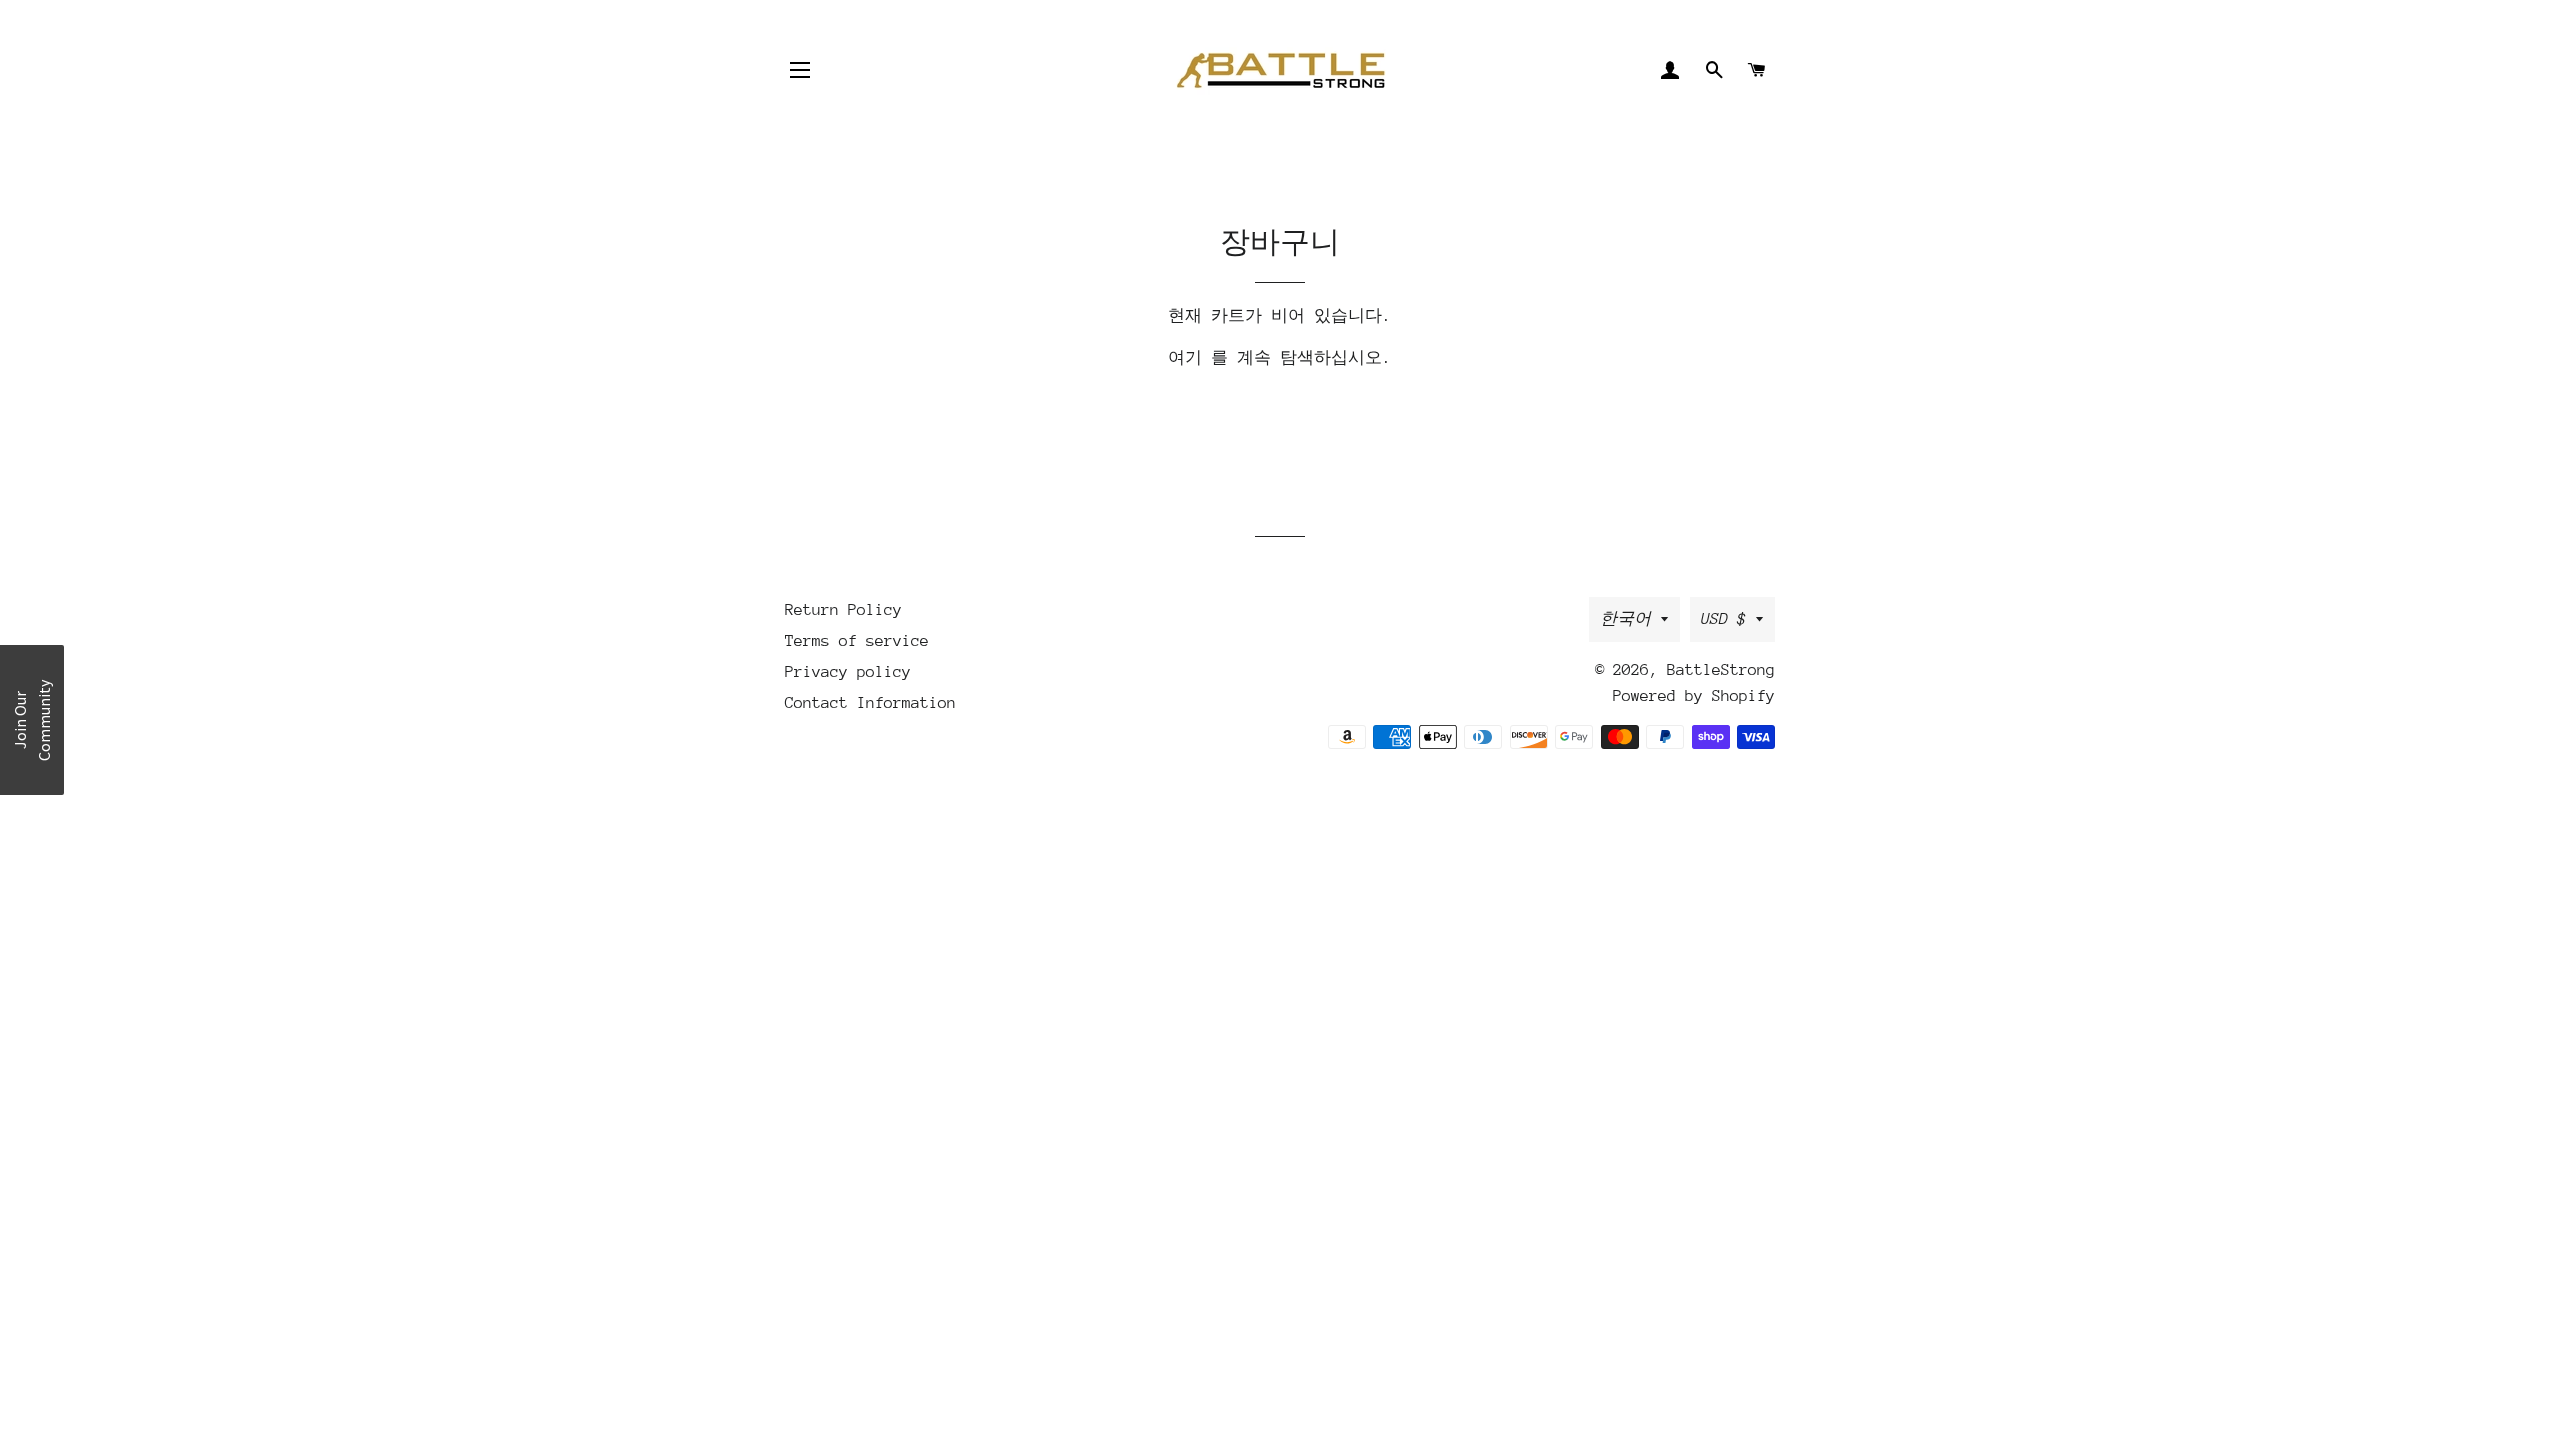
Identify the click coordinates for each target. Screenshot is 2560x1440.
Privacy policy (848, 672)
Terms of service (857, 641)
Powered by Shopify (1694, 696)
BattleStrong (1721, 670)
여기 (1185, 358)
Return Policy (843, 610)
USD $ (1723, 619)
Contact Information (870, 703)
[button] (32, 720)
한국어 (1625, 619)
